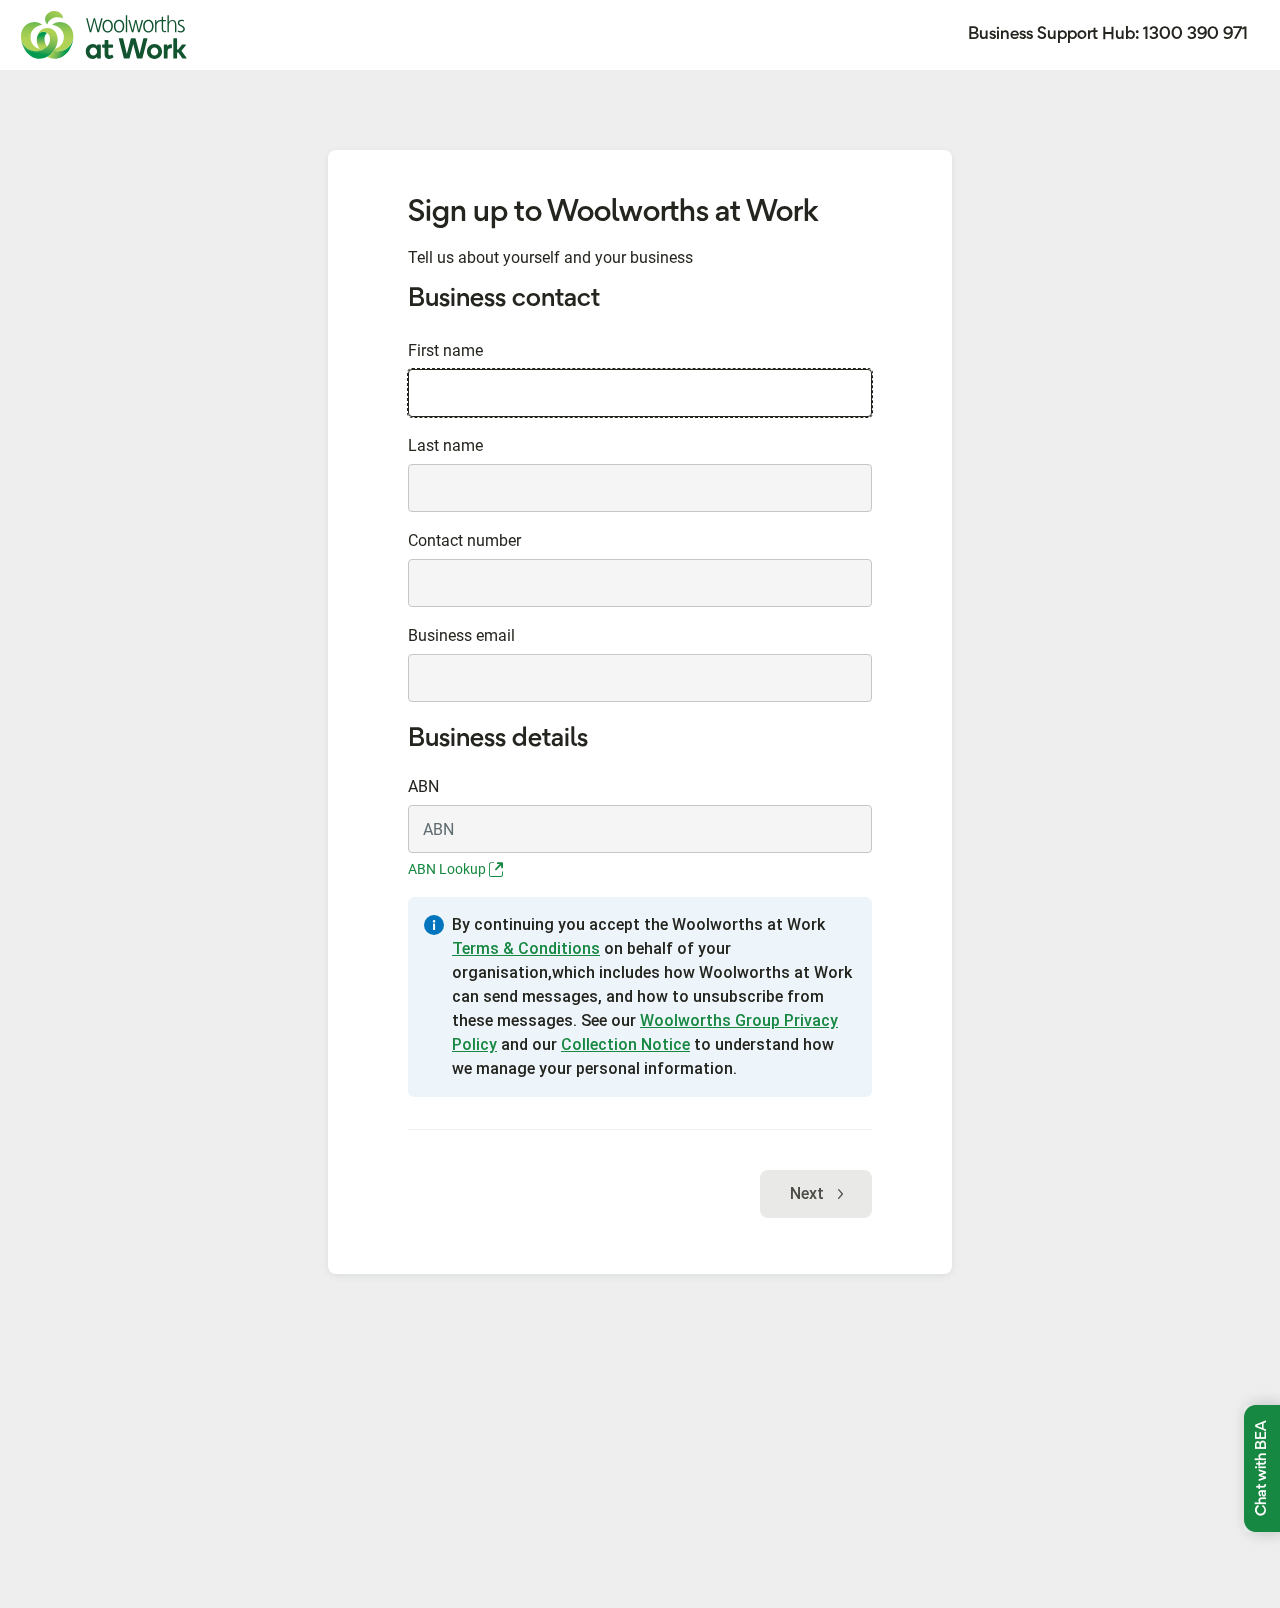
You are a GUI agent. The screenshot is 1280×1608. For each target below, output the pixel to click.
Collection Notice (625, 1044)
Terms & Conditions (526, 948)
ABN (423, 786)
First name (445, 350)
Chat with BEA (1262, 1468)
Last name (445, 445)
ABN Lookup (448, 869)
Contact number (464, 540)
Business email (461, 635)
